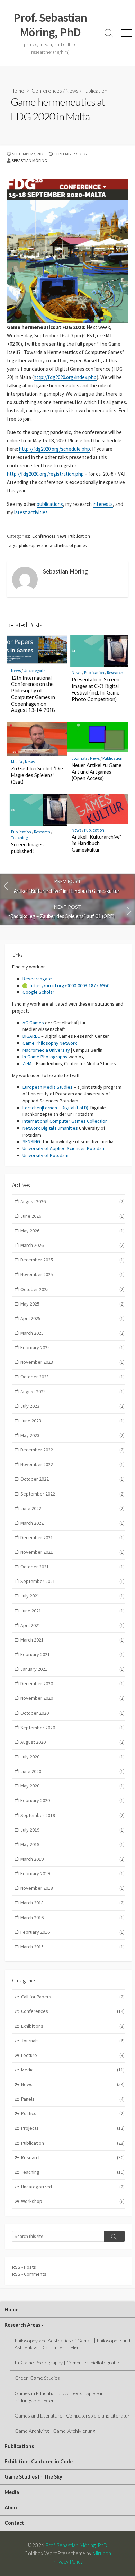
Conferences (47, 91)
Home (17, 91)
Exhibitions (73, 2026)
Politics (73, 2113)
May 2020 (73, 1786)
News (72, 91)
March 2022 (73, 1523)
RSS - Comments (29, 2274)
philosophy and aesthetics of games (53, 546)
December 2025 (73, 1260)
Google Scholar (38, 992)
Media (17, 762)
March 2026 (73, 1245)
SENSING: (32, 1141)
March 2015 (73, 1947)
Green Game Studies (37, 2378)
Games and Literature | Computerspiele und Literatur (72, 2416)
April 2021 (73, 1625)
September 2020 (73, 1728)
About (12, 2508)
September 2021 (73, 1581)
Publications (19, 2446)
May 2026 (73, 1231)
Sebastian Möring (29, 160)
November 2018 (73, 1888)
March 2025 (73, 1333)
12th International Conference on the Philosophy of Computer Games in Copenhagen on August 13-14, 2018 (33, 694)
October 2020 (73, 1713)
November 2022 (73, 1464)
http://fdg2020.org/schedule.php (55, 449)
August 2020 (73, 1742)
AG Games (33, 1023)
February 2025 (73, 1347)
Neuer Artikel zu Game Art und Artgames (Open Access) (97, 772)
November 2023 (73, 1362)
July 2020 (73, 1757)
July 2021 (73, 1596)
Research (115, 673)
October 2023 (73, 1377)
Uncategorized (37, 670)
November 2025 (73, 1274)
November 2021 (73, 1552)
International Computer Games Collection (65, 1121)
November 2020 (73, 1698)
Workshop (73, 2201)
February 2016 (73, 1932)
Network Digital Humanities (50, 1128)
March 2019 (73, 1859)
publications (50, 504)
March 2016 (73, 1918)
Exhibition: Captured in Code (39, 2461)
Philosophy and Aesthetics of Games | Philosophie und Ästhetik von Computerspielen (72, 2344)
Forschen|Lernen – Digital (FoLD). (56, 1108)
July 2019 (73, 1830)
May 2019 (73, 1844)
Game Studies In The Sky (33, 2477)
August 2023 (73, 1392)
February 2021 (73, 1654)
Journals (79, 758)
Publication (95, 91)
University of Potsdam (46, 1155)
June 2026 (73, 1216)
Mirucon (102, 2553)
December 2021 (73, 1537)
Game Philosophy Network (50, 1043)
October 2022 (73, 1479)
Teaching (19, 838)
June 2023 (73, 1421)
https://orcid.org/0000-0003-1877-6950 (70, 985)
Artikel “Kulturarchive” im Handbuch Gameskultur (96, 843)
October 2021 (73, 1567)
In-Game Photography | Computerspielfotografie (67, 2363)
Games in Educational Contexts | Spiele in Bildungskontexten (59, 2397)
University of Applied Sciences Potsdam (64, 1148)
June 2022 (73, 1508)
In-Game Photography (45, 1057)
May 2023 (73, 1435)
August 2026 (73, 1201)
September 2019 (73, 1815)
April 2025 (73, 1318)
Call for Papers (73, 1997)
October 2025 (73, 1289)
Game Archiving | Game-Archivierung (55, 2431)
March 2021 (73, 1640)
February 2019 (73, 1873)
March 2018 (73, 1903)
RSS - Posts (24, 2267)
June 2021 (73, 1611)
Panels (73, 2099)
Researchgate (37, 979)
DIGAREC (31, 1036)
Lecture (73, 2055)
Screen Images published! (27, 848)
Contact (14, 2523)
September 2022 (73, 1494)
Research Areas (22, 2325)
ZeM (27, 1063)
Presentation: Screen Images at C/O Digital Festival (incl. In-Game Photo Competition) (96, 689)
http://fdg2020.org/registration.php (45, 474)
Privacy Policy (67, 2561)
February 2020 (73, 1800)
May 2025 (73, 1304)
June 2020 (73, 1771)
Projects (73, 2128)
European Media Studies (48, 1087)
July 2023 (73, 1406)
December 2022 (73, 1450)
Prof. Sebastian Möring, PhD (76, 2545)
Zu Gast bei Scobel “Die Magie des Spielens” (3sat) (37, 775)
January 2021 (73, 1669)
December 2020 (73, 1683)
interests (103, 504)
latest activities (31, 512)
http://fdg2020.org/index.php (65, 377)
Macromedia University (46, 1050)
